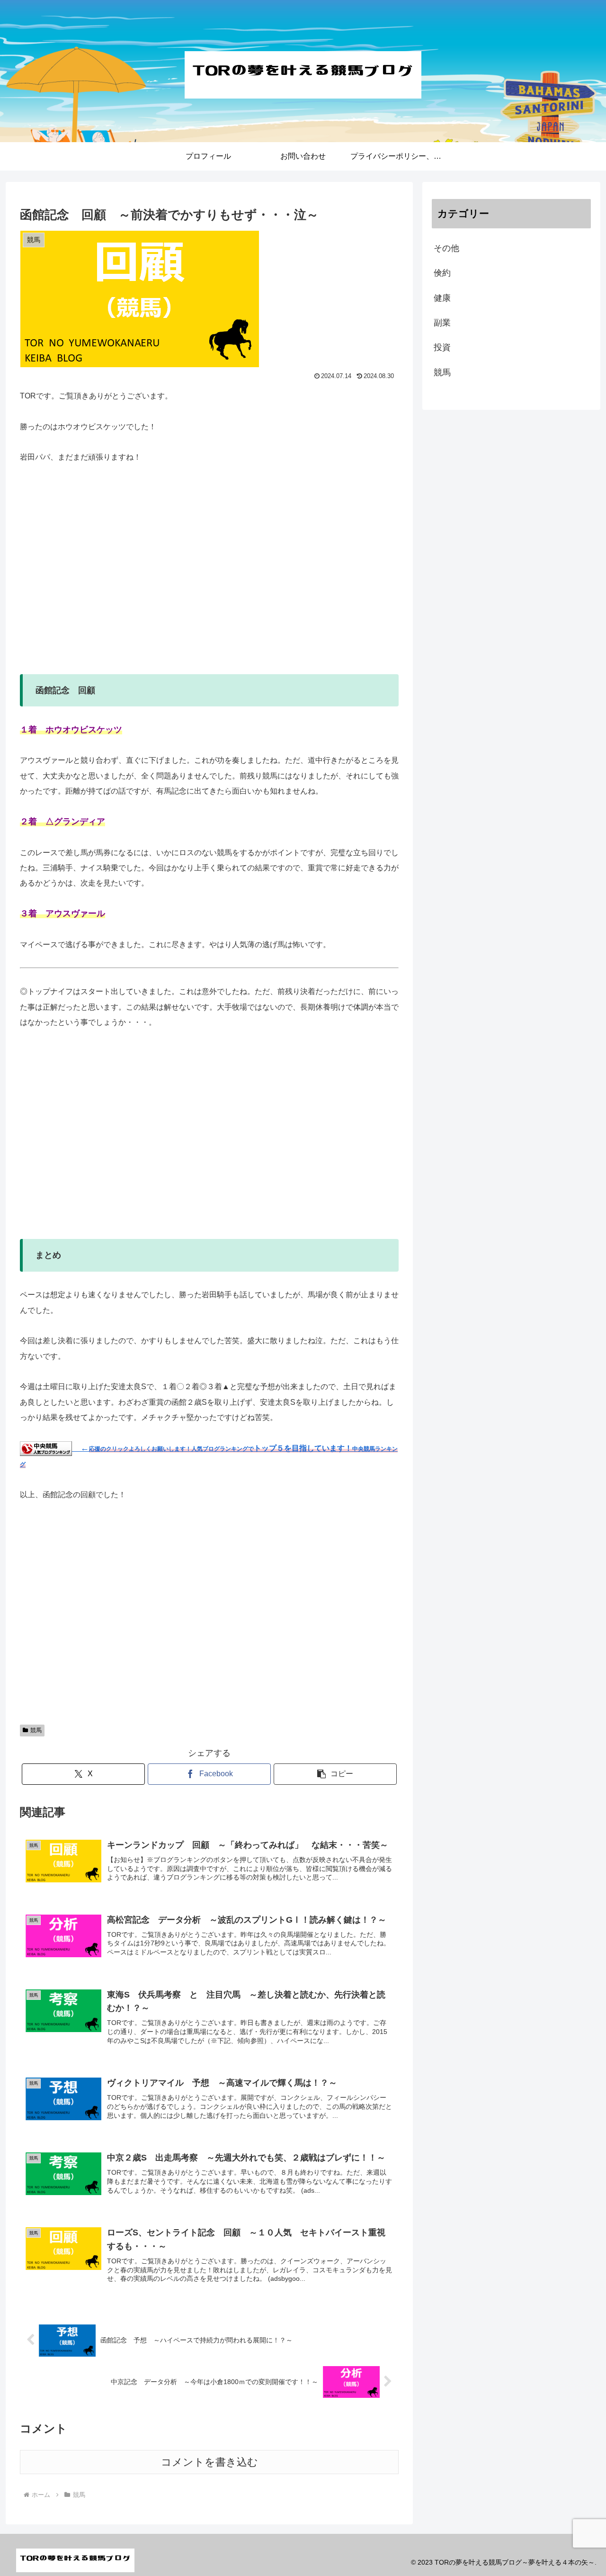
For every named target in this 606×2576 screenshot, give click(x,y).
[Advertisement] (209, 577)
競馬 (36, 1730)
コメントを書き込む (209, 2462)
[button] (335, 1774)
